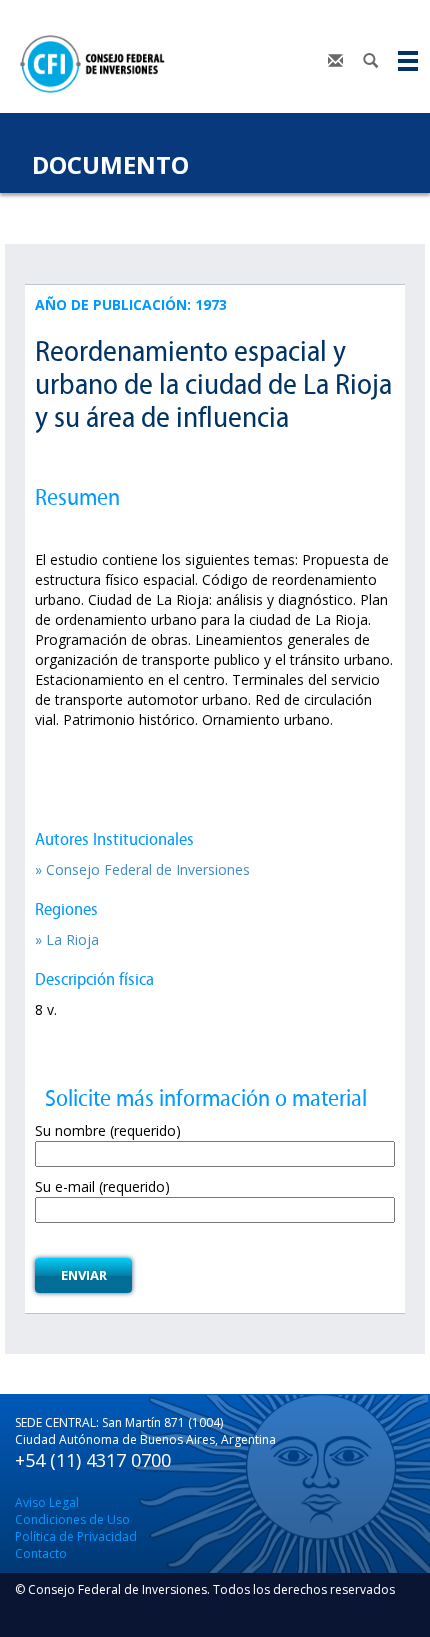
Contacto (41, 1553)
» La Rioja (67, 939)
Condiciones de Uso (72, 1519)
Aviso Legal (47, 1502)
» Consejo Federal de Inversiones (142, 869)
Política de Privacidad (76, 1536)
